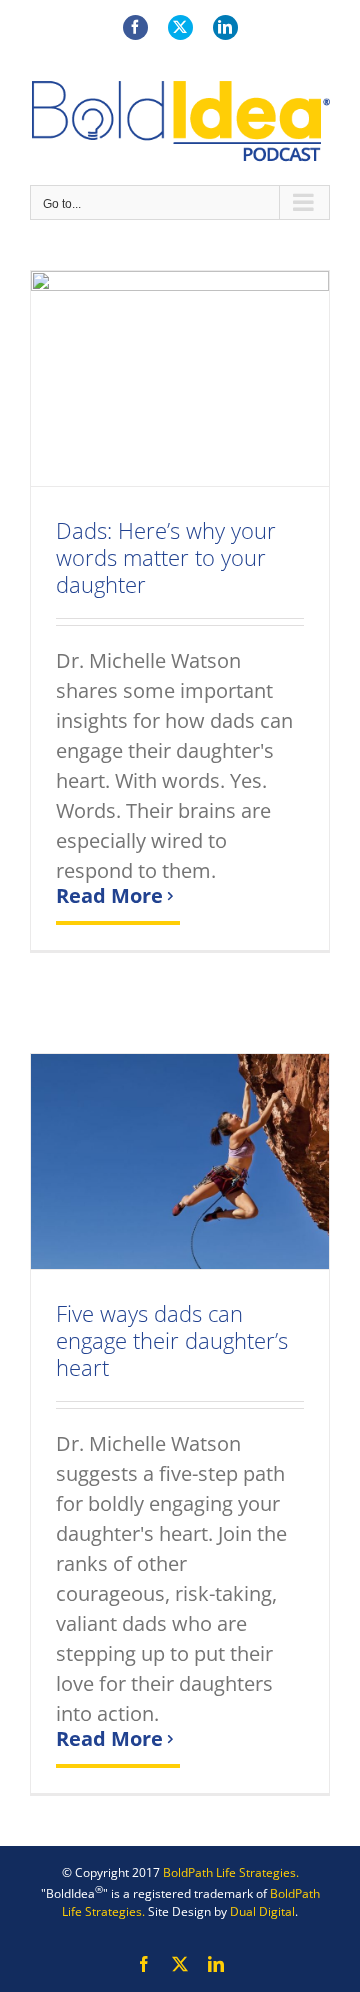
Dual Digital (262, 1911)
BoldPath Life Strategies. (231, 1872)
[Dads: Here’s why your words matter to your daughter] (180, 378)
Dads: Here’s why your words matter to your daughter (166, 557)
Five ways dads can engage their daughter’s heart (172, 1340)
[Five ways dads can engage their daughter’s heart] (180, 1161)
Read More (109, 895)
